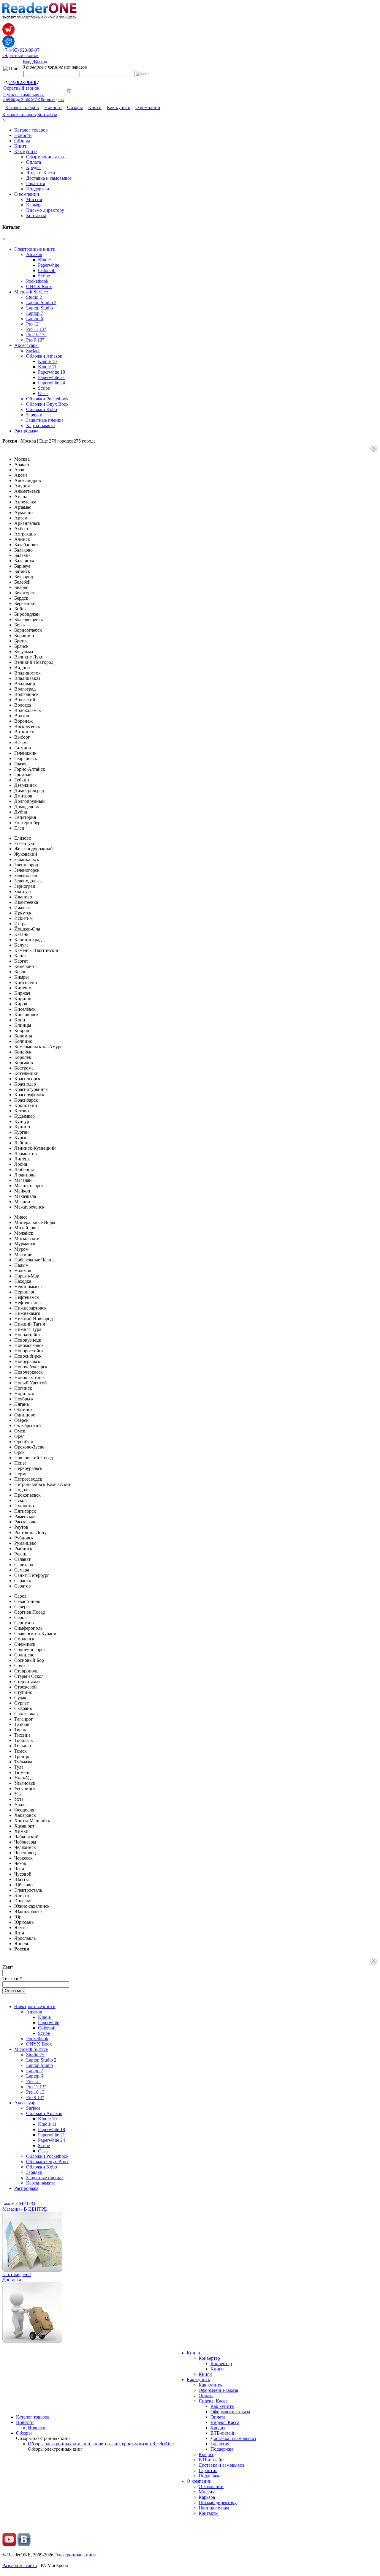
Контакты (47, 114)
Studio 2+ (35, 297)
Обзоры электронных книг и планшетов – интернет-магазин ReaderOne (101, 2444)
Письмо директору (45, 210)
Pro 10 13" (36, 335)
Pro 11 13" (36, 329)
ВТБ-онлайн (223, 2433)
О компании (148, 107)
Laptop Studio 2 (41, 303)
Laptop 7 (35, 313)
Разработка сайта (20, 2565)
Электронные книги (35, 249)
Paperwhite (49, 265)
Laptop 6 (35, 319)
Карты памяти (41, 425)
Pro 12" (33, 324)
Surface (33, 351)
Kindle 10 (47, 361)
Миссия (34, 199)
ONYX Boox (39, 286)
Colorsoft (47, 270)
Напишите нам (214, 2508)
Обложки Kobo (42, 409)
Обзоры (75, 107)
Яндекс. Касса (41, 173)
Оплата (34, 162)
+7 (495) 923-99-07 (21, 50)
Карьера (34, 205)
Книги (95, 107)
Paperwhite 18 (52, 372)
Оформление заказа (46, 157)
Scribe (44, 276)
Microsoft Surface (31, 292)
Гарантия (35, 183)
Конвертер (209, 2358)
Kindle (44, 260)
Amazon (34, 254)
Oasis (43, 393)
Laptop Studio (39, 308)
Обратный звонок (20, 55)
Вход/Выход (35, 62)
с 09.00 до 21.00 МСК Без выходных (34, 100)
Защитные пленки (45, 420)
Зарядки (34, 415)
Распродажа (26, 431)
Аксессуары (26, 345)
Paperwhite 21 (52, 377)
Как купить (118, 107)
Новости (53, 107)
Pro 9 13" (35, 340)
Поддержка (38, 189)
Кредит (34, 167)
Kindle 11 (47, 367)
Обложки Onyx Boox (47, 404)
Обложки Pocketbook (47, 399)
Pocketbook (37, 281)
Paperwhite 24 (52, 383)
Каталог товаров (22, 107)
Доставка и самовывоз (49, 178)
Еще (67, 441)
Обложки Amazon (44, 356)
